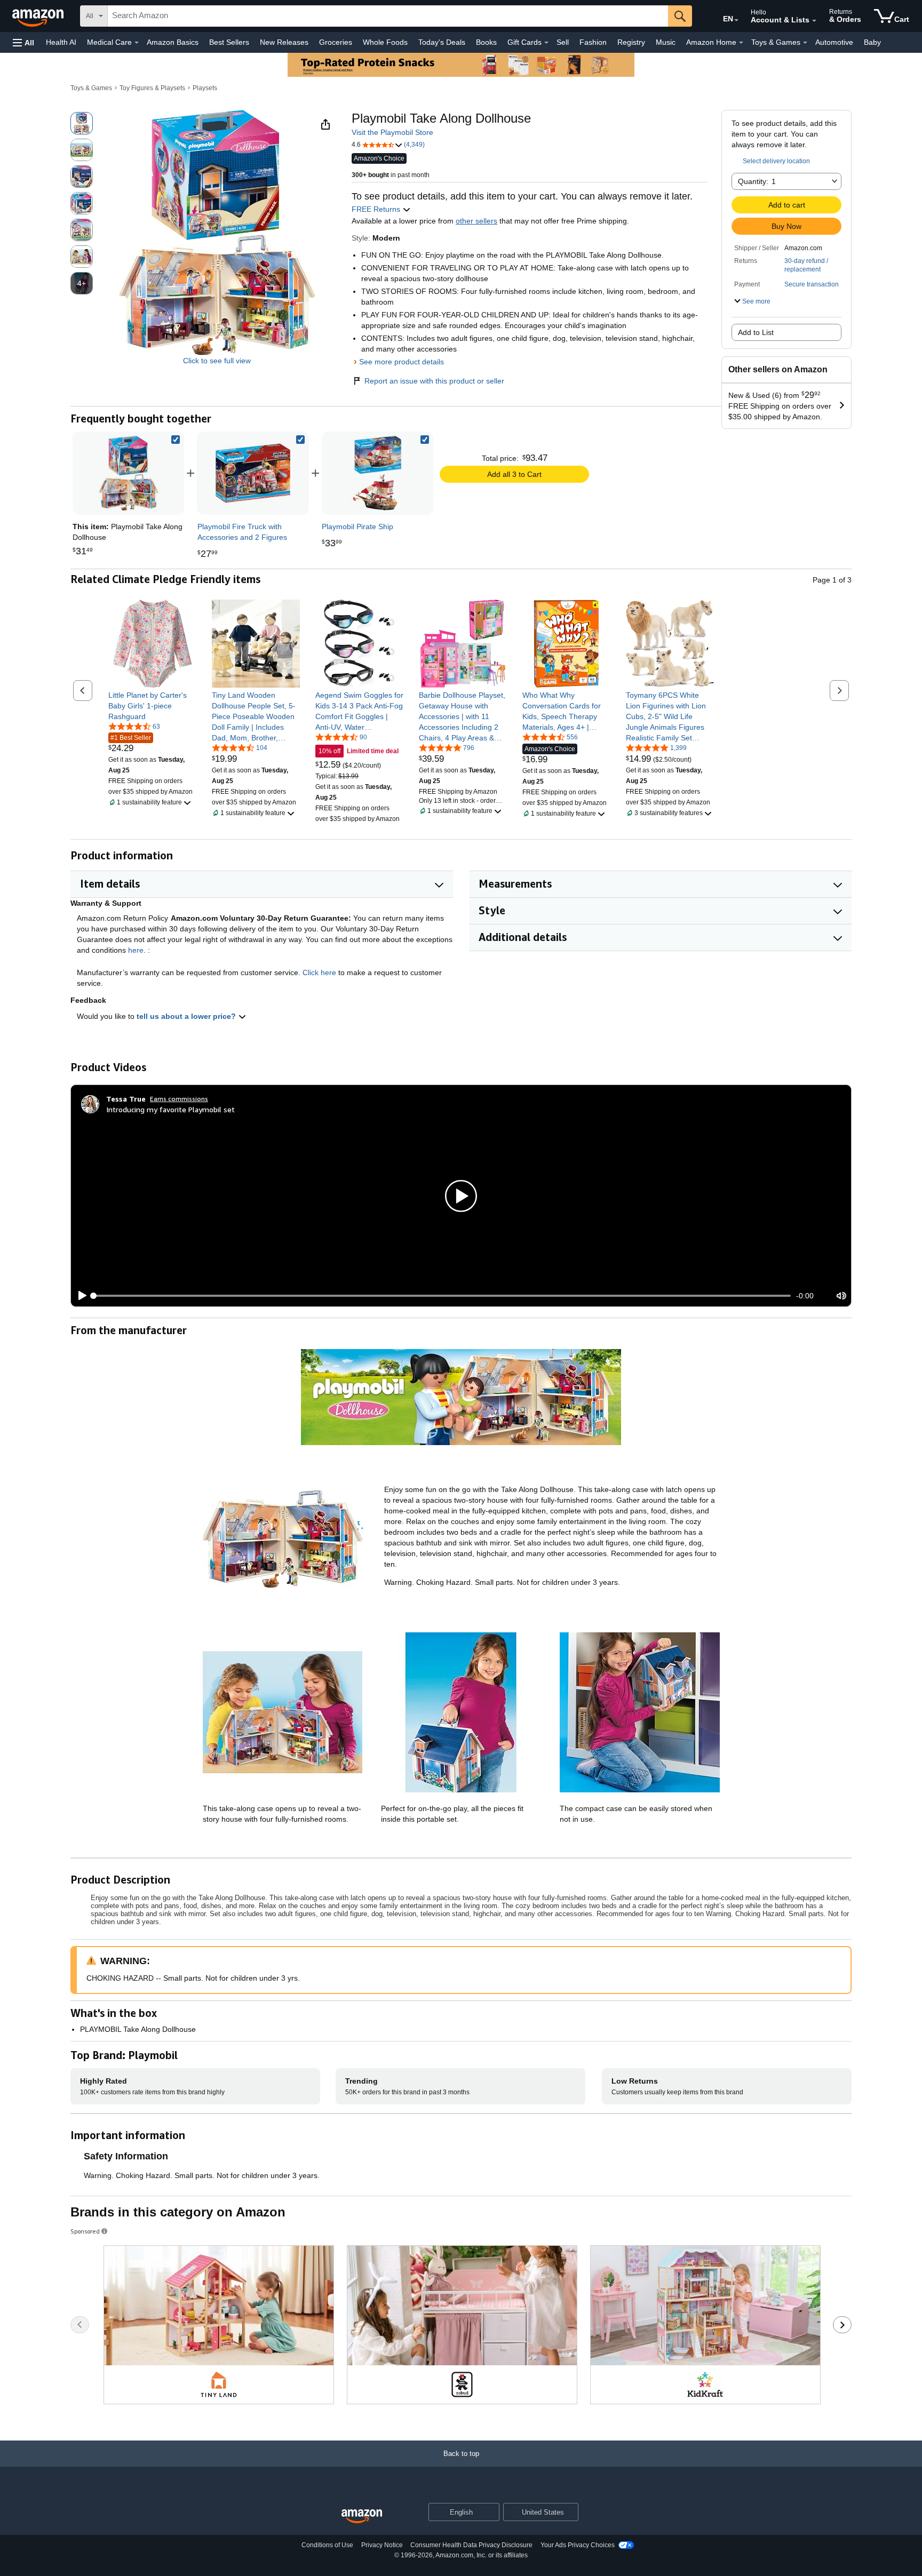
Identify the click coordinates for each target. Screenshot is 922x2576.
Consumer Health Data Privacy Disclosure (471, 2545)
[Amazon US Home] (362, 2517)
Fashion (593, 42)
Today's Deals (442, 42)
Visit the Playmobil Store (392, 132)
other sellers (476, 221)
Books (486, 42)
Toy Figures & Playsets (152, 88)
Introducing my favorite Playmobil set (170, 1109)
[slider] (442, 1296)
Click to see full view (217, 361)
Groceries (336, 42)
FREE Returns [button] (377, 209)
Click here (319, 972)
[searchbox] (388, 16)
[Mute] (841, 1296)
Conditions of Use (327, 2545)
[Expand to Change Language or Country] (736, 20)
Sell (563, 42)
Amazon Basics (173, 42)
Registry (631, 42)
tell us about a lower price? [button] (187, 1016)
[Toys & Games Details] (805, 43)
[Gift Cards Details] (546, 43)
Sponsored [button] (85, 2231)
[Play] (80, 1296)
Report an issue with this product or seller (434, 381)
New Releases (284, 42)
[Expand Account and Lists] (814, 21)
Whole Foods (385, 42)
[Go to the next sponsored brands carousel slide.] (842, 2325)
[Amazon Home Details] (741, 43)
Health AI (61, 42)
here (136, 950)
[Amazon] (39, 16)
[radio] (82, 123)
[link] (253, 473)
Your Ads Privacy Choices (578, 2545)
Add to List (756, 332)
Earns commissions (179, 1099)
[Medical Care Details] (137, 43)
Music (666, 42)
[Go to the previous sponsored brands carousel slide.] (80, 2325)
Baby (872, 42)
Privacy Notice (382, 2545)
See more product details (402, 362)
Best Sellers (229, 42)
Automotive (834, 42)
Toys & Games (91, 88)
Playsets (205, 88)
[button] (23, 42)
